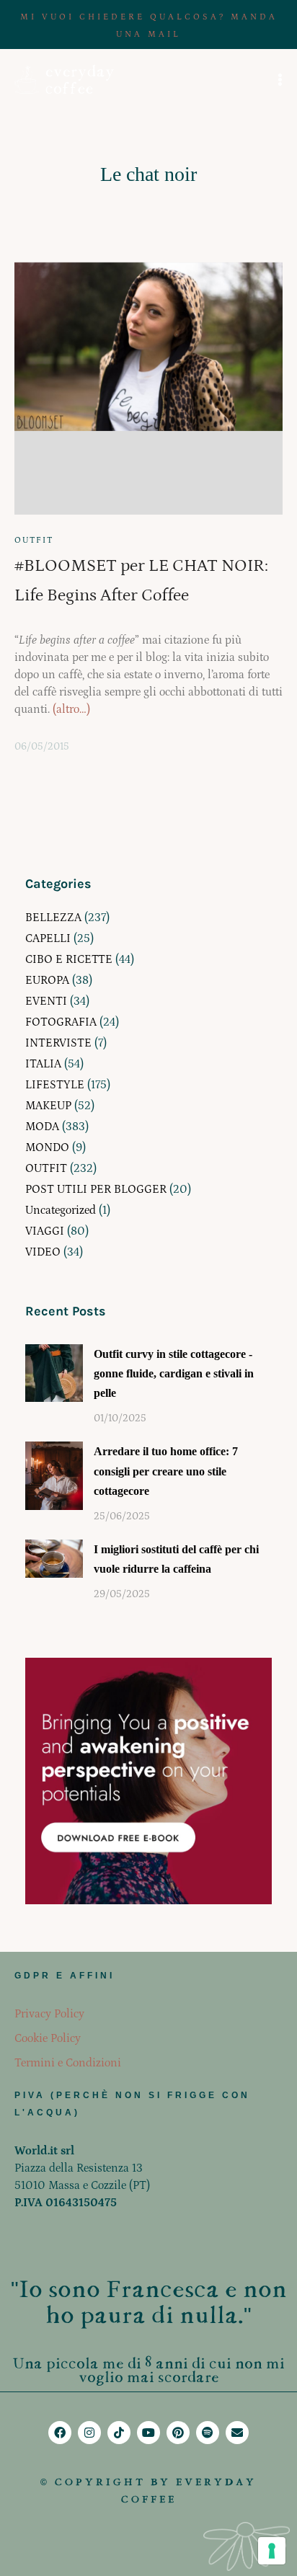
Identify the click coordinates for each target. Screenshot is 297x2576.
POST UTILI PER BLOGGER (96, 1189)
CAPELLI (48, 938)
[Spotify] (208, 2433)
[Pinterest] (178, 2433)
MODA (42, 1127)
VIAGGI (45, 1231)
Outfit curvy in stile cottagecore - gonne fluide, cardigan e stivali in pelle (174, 1373)
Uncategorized (61, 1210)
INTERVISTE (58, 1043)
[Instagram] (89, 2433)
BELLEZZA (53, 918)
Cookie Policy (48, 2038)
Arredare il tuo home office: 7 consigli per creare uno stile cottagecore (166, 1471)
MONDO (47, 1147)
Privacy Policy (49, 2014)
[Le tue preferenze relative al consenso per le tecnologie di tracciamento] (272, 2551)
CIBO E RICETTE (69, 959)
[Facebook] (60, 2433)
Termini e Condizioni (68, 2063)
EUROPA (47, 980)
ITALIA (43, 1064)
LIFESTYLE (55, 1085)
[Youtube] (148, 2433)
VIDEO (43, 1252)
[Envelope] (237, 2433)
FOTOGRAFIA (61, 1022)
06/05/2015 (42, 747)
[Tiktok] (119, 2433)
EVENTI (46, 1001)
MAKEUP (48, 1106)
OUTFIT (34, 540)
